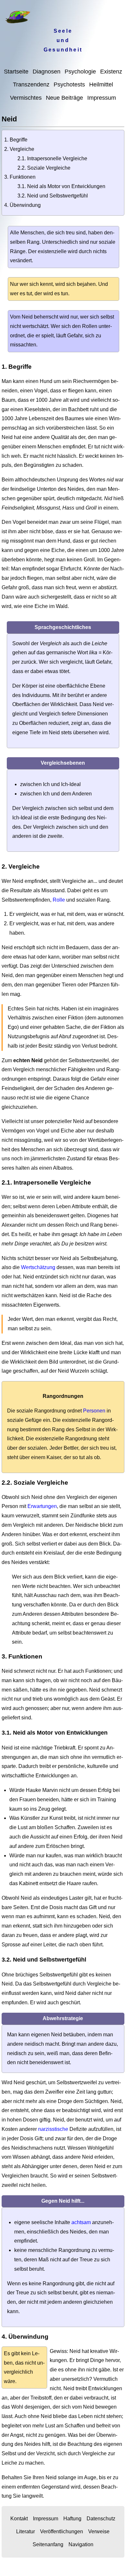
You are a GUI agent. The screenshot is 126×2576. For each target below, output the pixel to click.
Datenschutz (101, 2519)
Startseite (16, 72)
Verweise (99, 2531)
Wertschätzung (38, 1267)
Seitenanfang (48, 2544)
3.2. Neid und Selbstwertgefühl (53, 196)
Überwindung (25, 205)
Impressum (102, 98)
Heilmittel (101, 84)
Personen (94, 1411)
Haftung (72, 2519)
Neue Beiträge (64, 98)
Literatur (26, 2531)
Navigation (81, 2544)
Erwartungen (42, 1506)
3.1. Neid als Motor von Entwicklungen (61, 186)
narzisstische (53, 2129)
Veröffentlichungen (62, 2531)
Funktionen (23, 177)
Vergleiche (22, 149)
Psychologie (80, 72)
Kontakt (19, 2519)
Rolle (59, 900)
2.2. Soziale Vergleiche (44, 168)
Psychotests (69, 84)
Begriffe (19, 140)
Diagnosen (47, 72)
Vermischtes (26, 98)
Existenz (111, 72)
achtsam (81, 2222)
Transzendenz (31, 84)
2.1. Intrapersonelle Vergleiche (52, 158)
